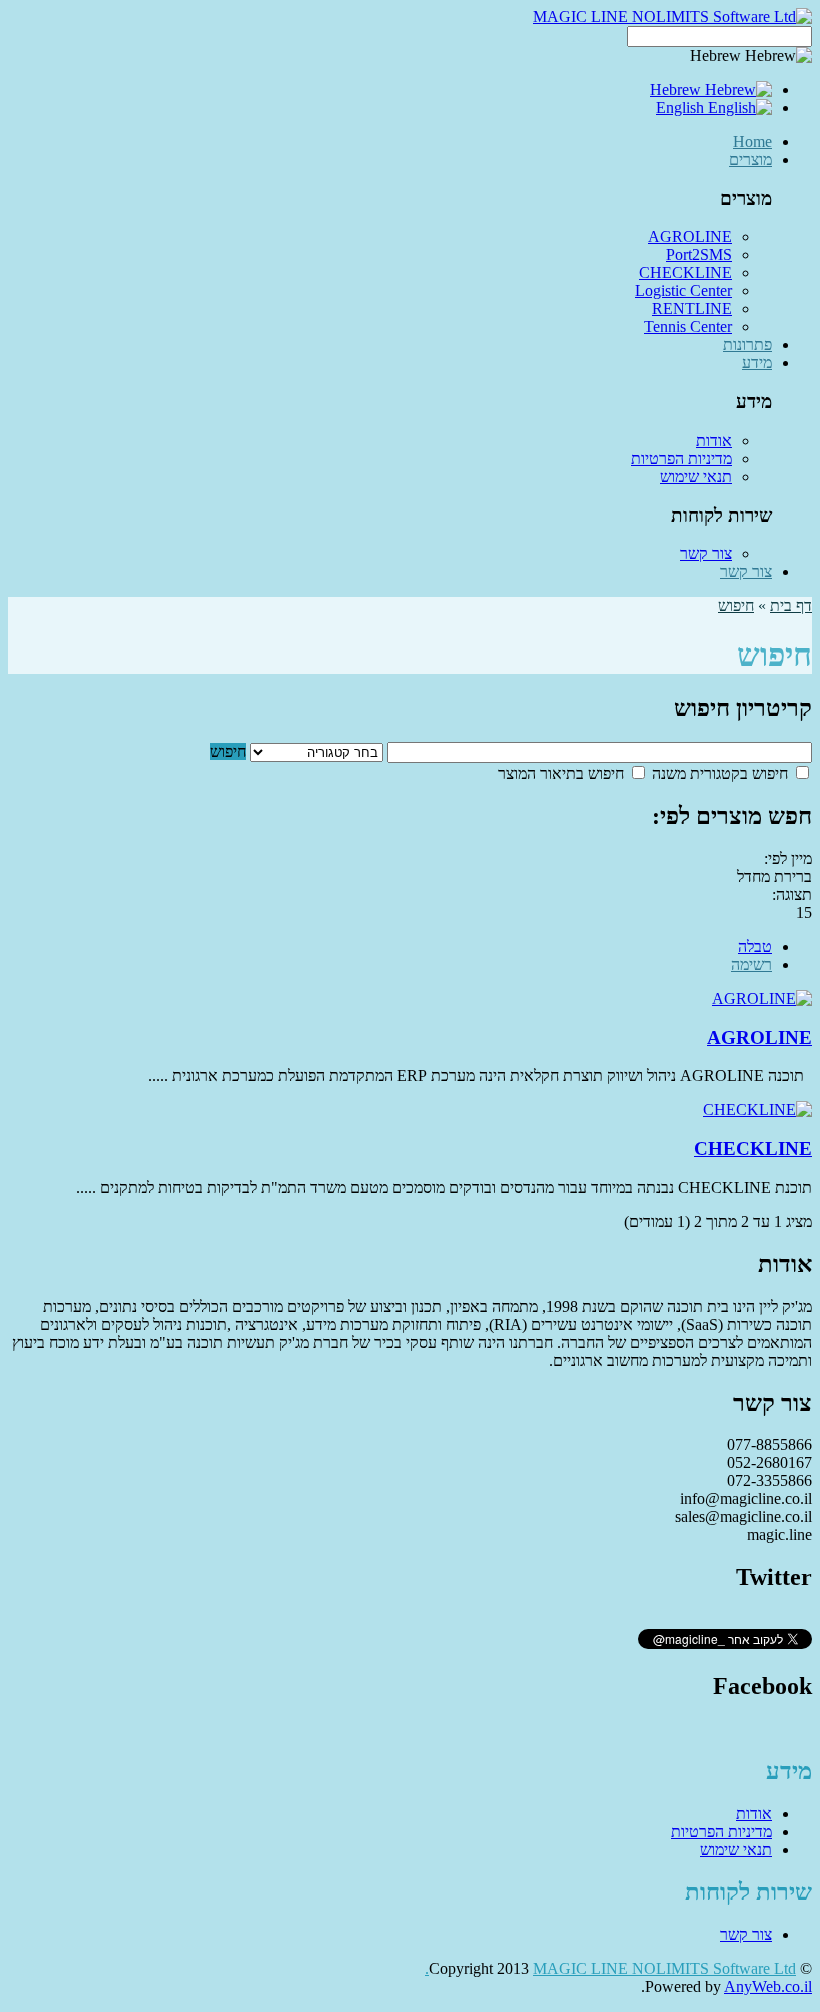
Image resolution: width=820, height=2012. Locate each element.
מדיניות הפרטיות (681, 458)
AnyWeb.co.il (768, 1986)
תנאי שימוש (696, 476)
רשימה (751, 964)
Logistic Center (683, 290)
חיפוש (736, 605)
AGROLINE (690, 236)
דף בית (791, 605)
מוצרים (750, 159)
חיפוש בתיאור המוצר (563, 773)
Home (752, 141)
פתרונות (747, 344)
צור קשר (706, 553)
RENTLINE (692, 308)
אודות (714, 440)
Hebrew (677, 89)
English (682, 107)
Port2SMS (699, 254)
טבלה (755, 946)
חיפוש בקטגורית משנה (722, 773)
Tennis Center (688, 326)
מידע (757, 362)
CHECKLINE (685, 272)
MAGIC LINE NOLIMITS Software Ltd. (610, 1968)
